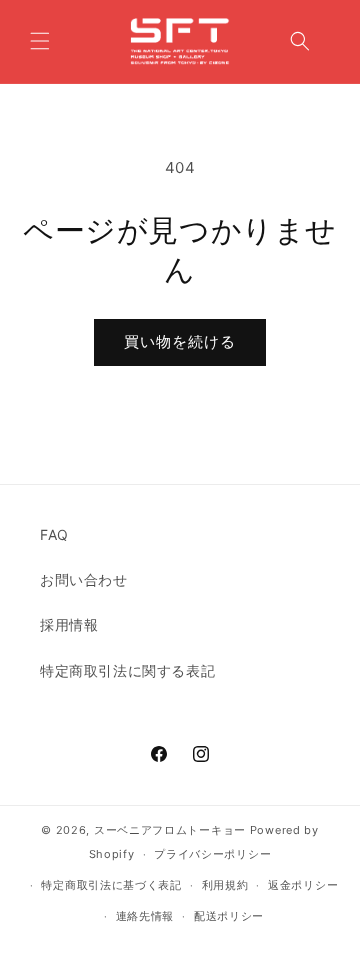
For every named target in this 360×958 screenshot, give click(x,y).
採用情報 (69, 624)
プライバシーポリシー (212, 854)
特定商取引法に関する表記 (127, 670)
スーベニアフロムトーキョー (172, 830)
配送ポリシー (229, 916)
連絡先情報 (145, 916)
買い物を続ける (180, 341)
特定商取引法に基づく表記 (111, 885)
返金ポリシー (303, 885)
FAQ (54, 534)
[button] (40, 41)
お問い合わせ (84, 579)
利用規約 (225, 885)
